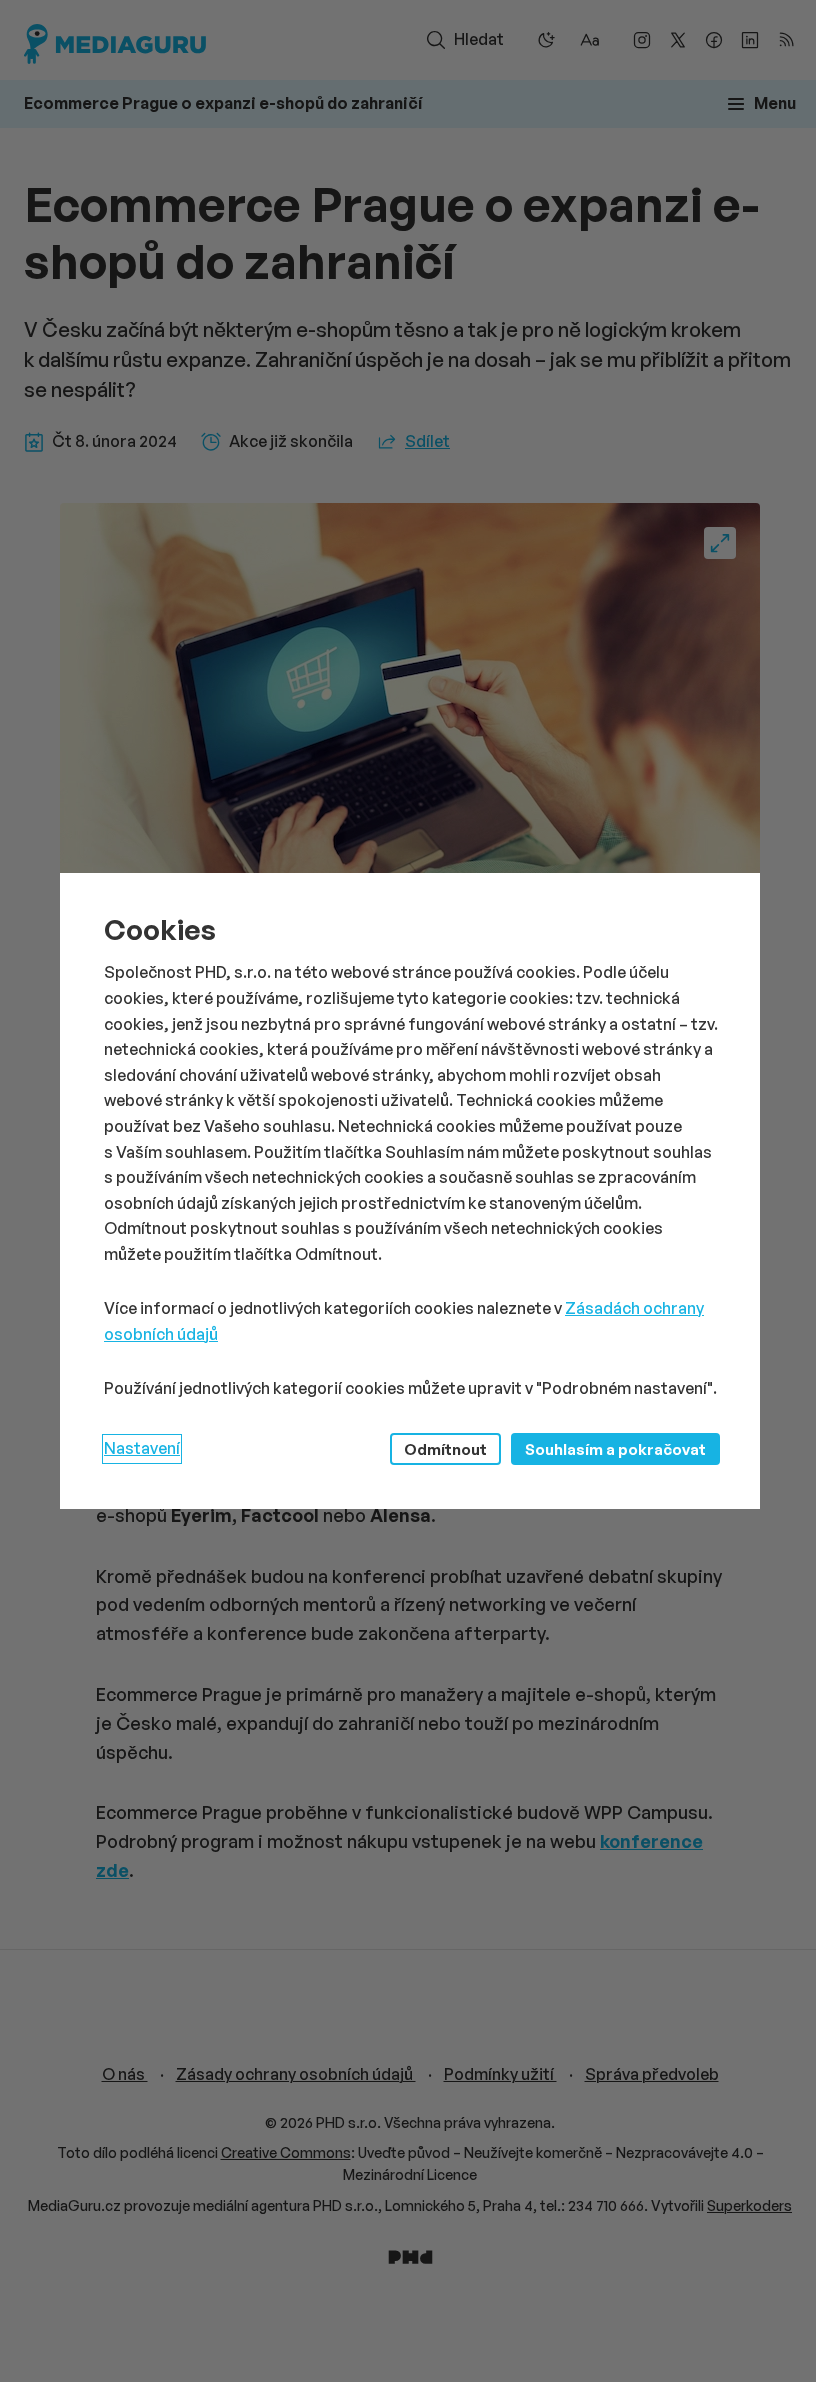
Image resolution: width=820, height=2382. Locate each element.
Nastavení (142, 1448)
